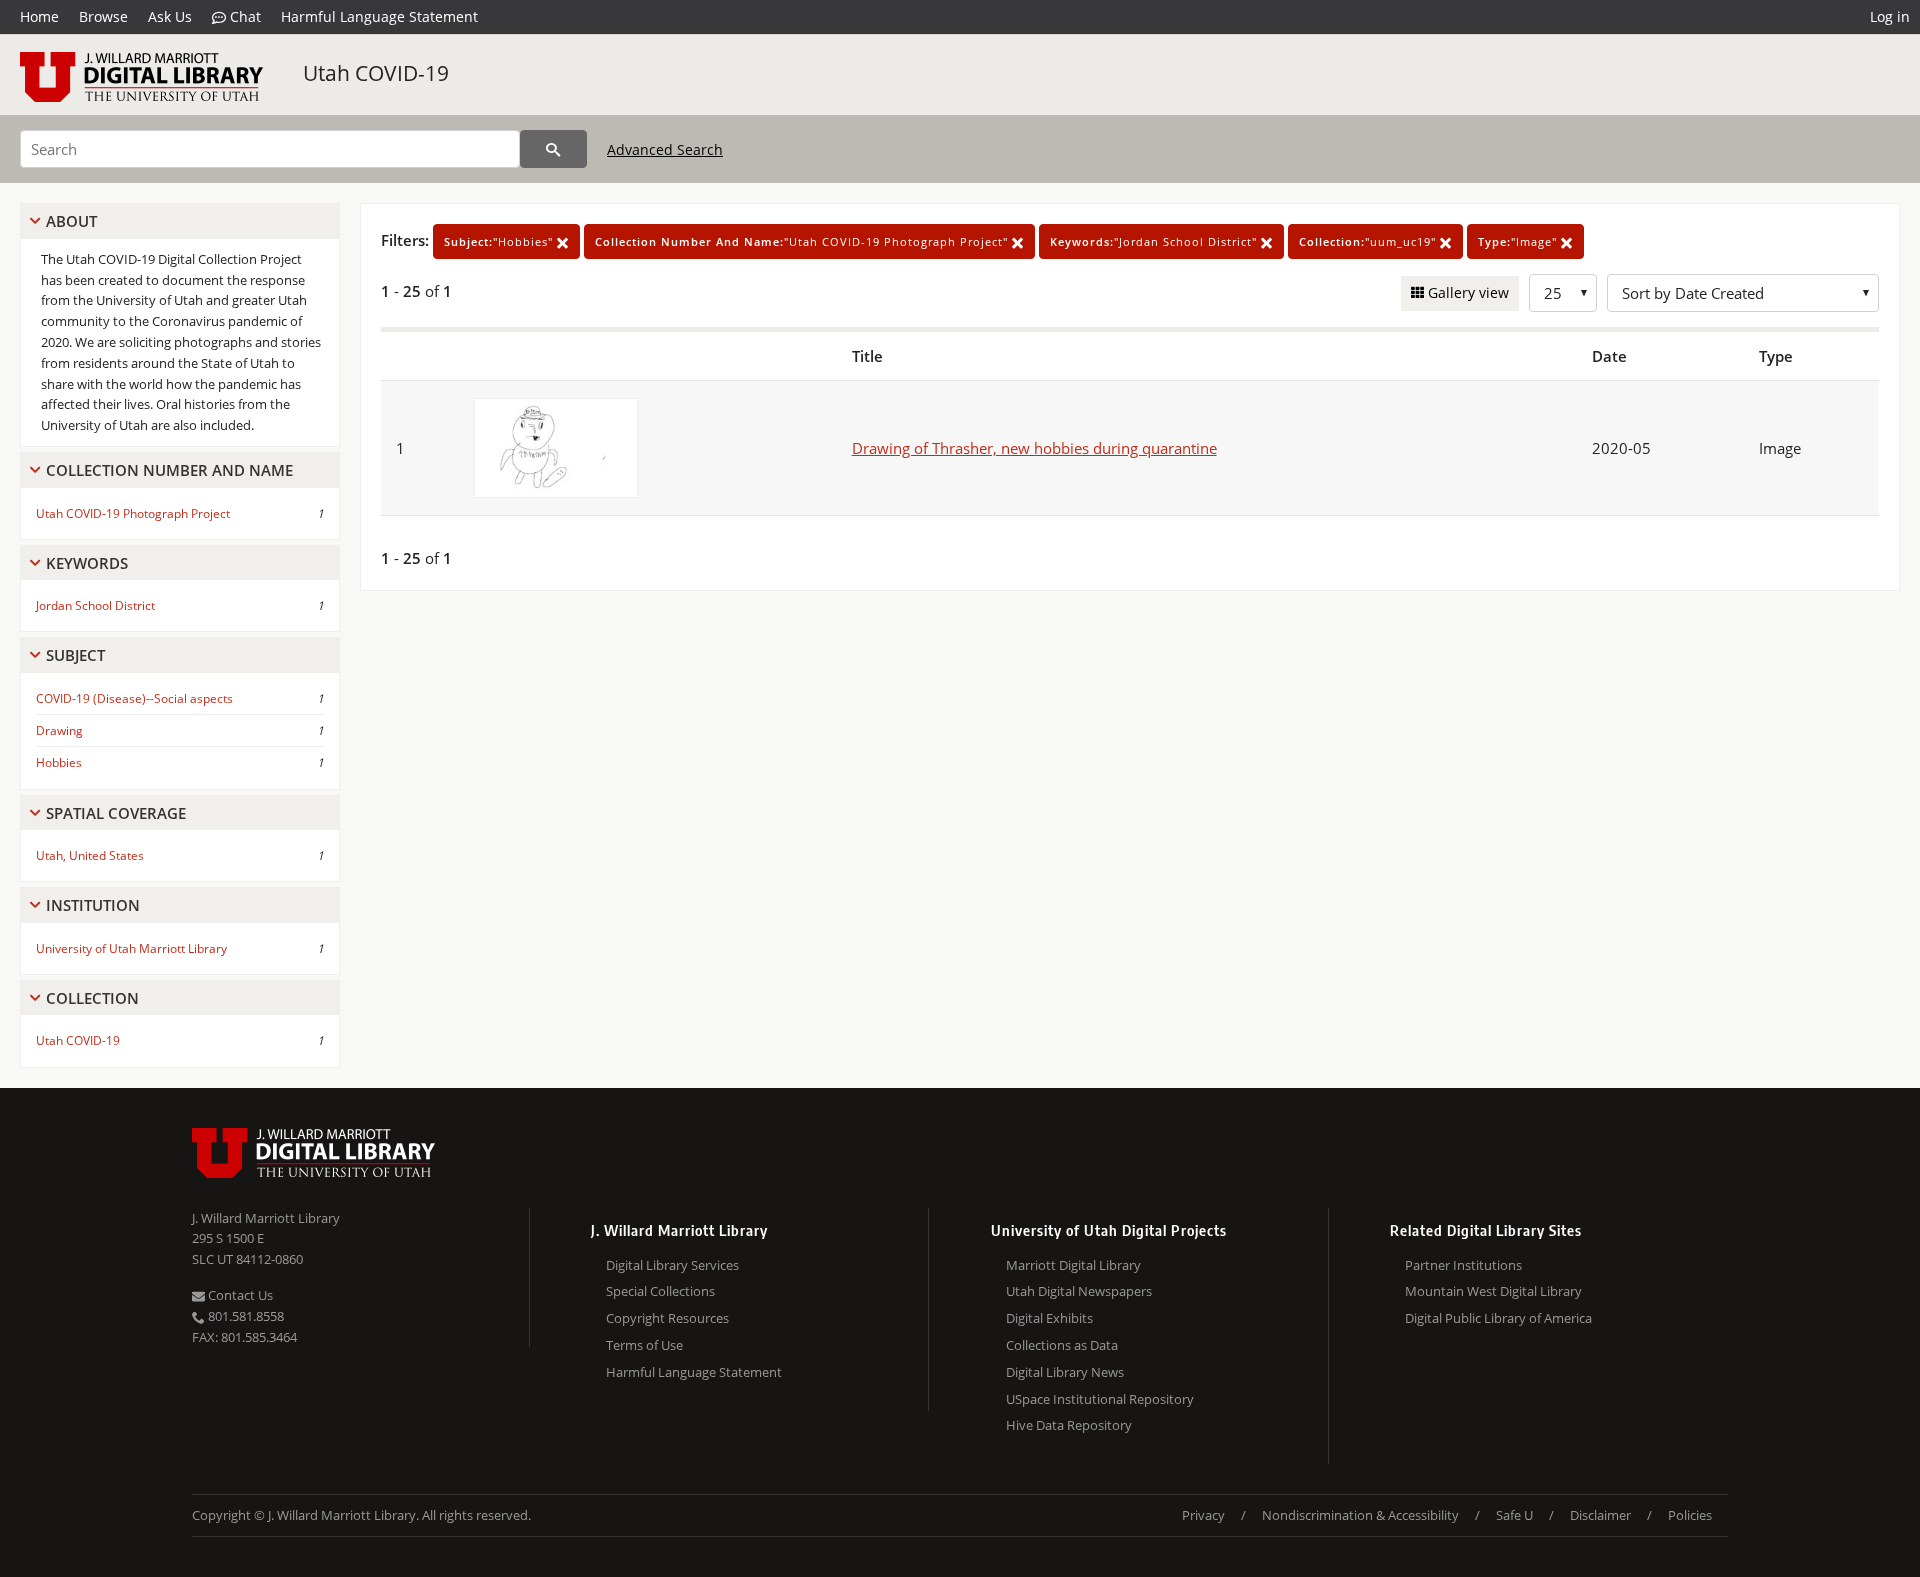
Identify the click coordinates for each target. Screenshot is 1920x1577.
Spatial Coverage (116, 813)
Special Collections (660, 1291)
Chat (243, 16)
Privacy (1203, 1515)
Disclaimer (1600, 1515)
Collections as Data (1062, 1345)
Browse (103, 16)
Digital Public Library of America (1498, 1318)
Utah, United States (90, 855)
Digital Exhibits (1049, 1318)
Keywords (87, 563)
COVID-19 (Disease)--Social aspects (134, 698)
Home (39, 16)
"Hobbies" (500, 241)
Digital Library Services (672, 1265)
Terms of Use (644, 1345)
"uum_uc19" (1369, 241)
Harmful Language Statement (379, 16)
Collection (92, 998)
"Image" (1519, 241)
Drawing (59, 730)
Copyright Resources (667, 1318)
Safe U (1514, 1515)
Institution (93, 905)
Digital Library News (1065, 1372)
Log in (1890, 16)
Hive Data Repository (1069, 1425)
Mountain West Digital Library (1493, 1291)
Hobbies (59, 762)
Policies (1690, 1515)
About (71, 221)
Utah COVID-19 (376, 73)
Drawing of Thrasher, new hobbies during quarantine (1034, 448)
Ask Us (170, 16)
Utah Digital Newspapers (1079, 1291)
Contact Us (239, 1295)
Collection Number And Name (169, 470)
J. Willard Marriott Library (266, 1218)
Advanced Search (665, 149)
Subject (75, 655)
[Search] (553, 149)
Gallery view (1466, 292)
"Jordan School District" (1155, 241)
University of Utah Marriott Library (131, 948)
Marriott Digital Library (1073, 1265)
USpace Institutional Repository (1100, 1399)
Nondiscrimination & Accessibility (1360, 1515)
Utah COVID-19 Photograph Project (133, 513)
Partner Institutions (1463, 1265)
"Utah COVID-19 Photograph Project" (803, 241)
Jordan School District (95, 605)
